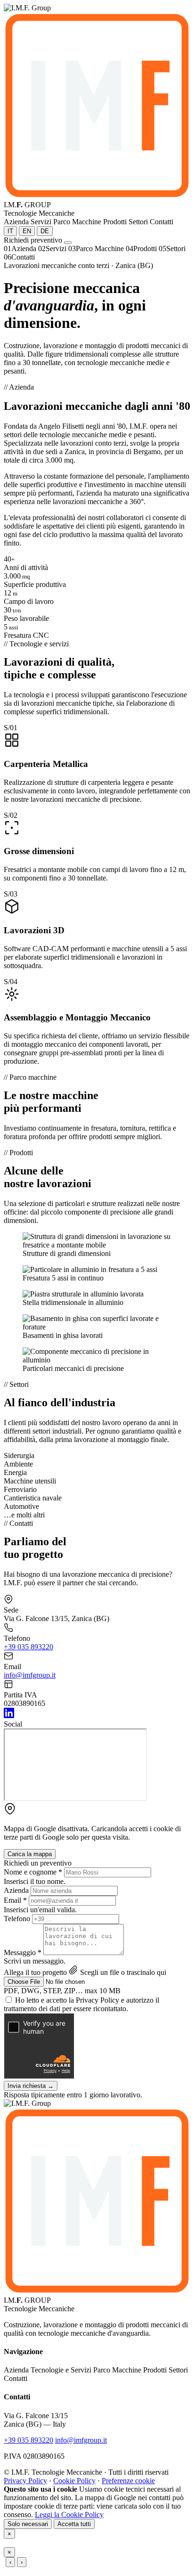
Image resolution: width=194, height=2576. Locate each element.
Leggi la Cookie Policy (69, 2515)
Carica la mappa (30, 1854)
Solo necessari (28, 2524)
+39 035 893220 (28, 1647)
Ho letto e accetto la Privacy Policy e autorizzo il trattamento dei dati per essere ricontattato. (81, 2004)
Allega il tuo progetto (35, 1972)
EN (27, 231)
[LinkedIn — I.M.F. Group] (9, 1716)
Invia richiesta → (31, 2086)
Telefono (17, 1919)
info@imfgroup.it (30, 1675)
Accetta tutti (74, 2524)
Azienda (16, 1890)
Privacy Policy (25, 2481)
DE (45, 231)
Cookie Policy (74, 2481)
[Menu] (68, 243)
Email (15, 1900)
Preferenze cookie (128, 2481)
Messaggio (23, 1952)
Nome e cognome (33, 1872)
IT (10, 231)
